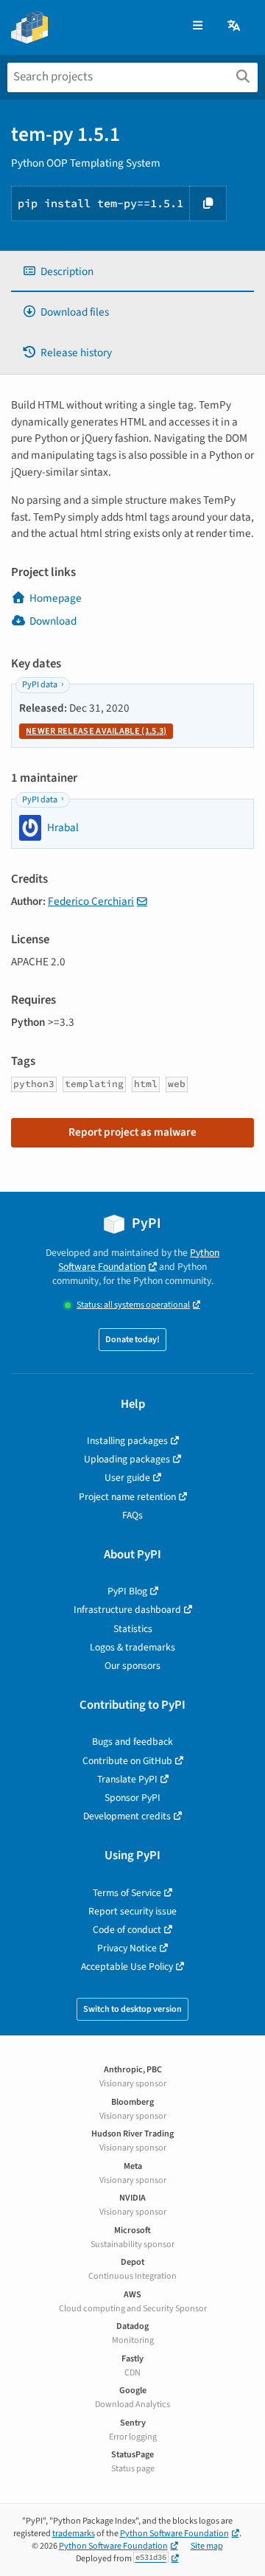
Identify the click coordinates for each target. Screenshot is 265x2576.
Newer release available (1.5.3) (96, 731)
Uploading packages (127, 1459)
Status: (133, 1305)
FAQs (132, 1515)
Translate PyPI (127, 1779)
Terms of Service (127, 1893)
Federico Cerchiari (91, 901)
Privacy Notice (127, 1948)
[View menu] (198, 26)
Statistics (133, 1629)
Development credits (127, 1816)
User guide (127, 1478)
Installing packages (127, 1441)
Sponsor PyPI (132, 1798)
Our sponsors (132, 1666)
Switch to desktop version (132, 2009)
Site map (207, 2546)
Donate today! (132, 1340)
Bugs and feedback (132, 1742)
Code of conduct (127, 1930)
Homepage (56, 598)
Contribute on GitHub (127, 1761)
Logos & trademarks (132, 1647)
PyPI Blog (127, 1591)
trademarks (74, 2534)
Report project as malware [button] (132, 1132)
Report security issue (132, 1911)
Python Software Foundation (139, 1260)
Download (53, 621)
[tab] (132, 272)
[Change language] (235, 26)
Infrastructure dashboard (127, 1610)
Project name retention (127, 1497)
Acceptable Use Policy (127, 1966)
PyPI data (40, 685)
